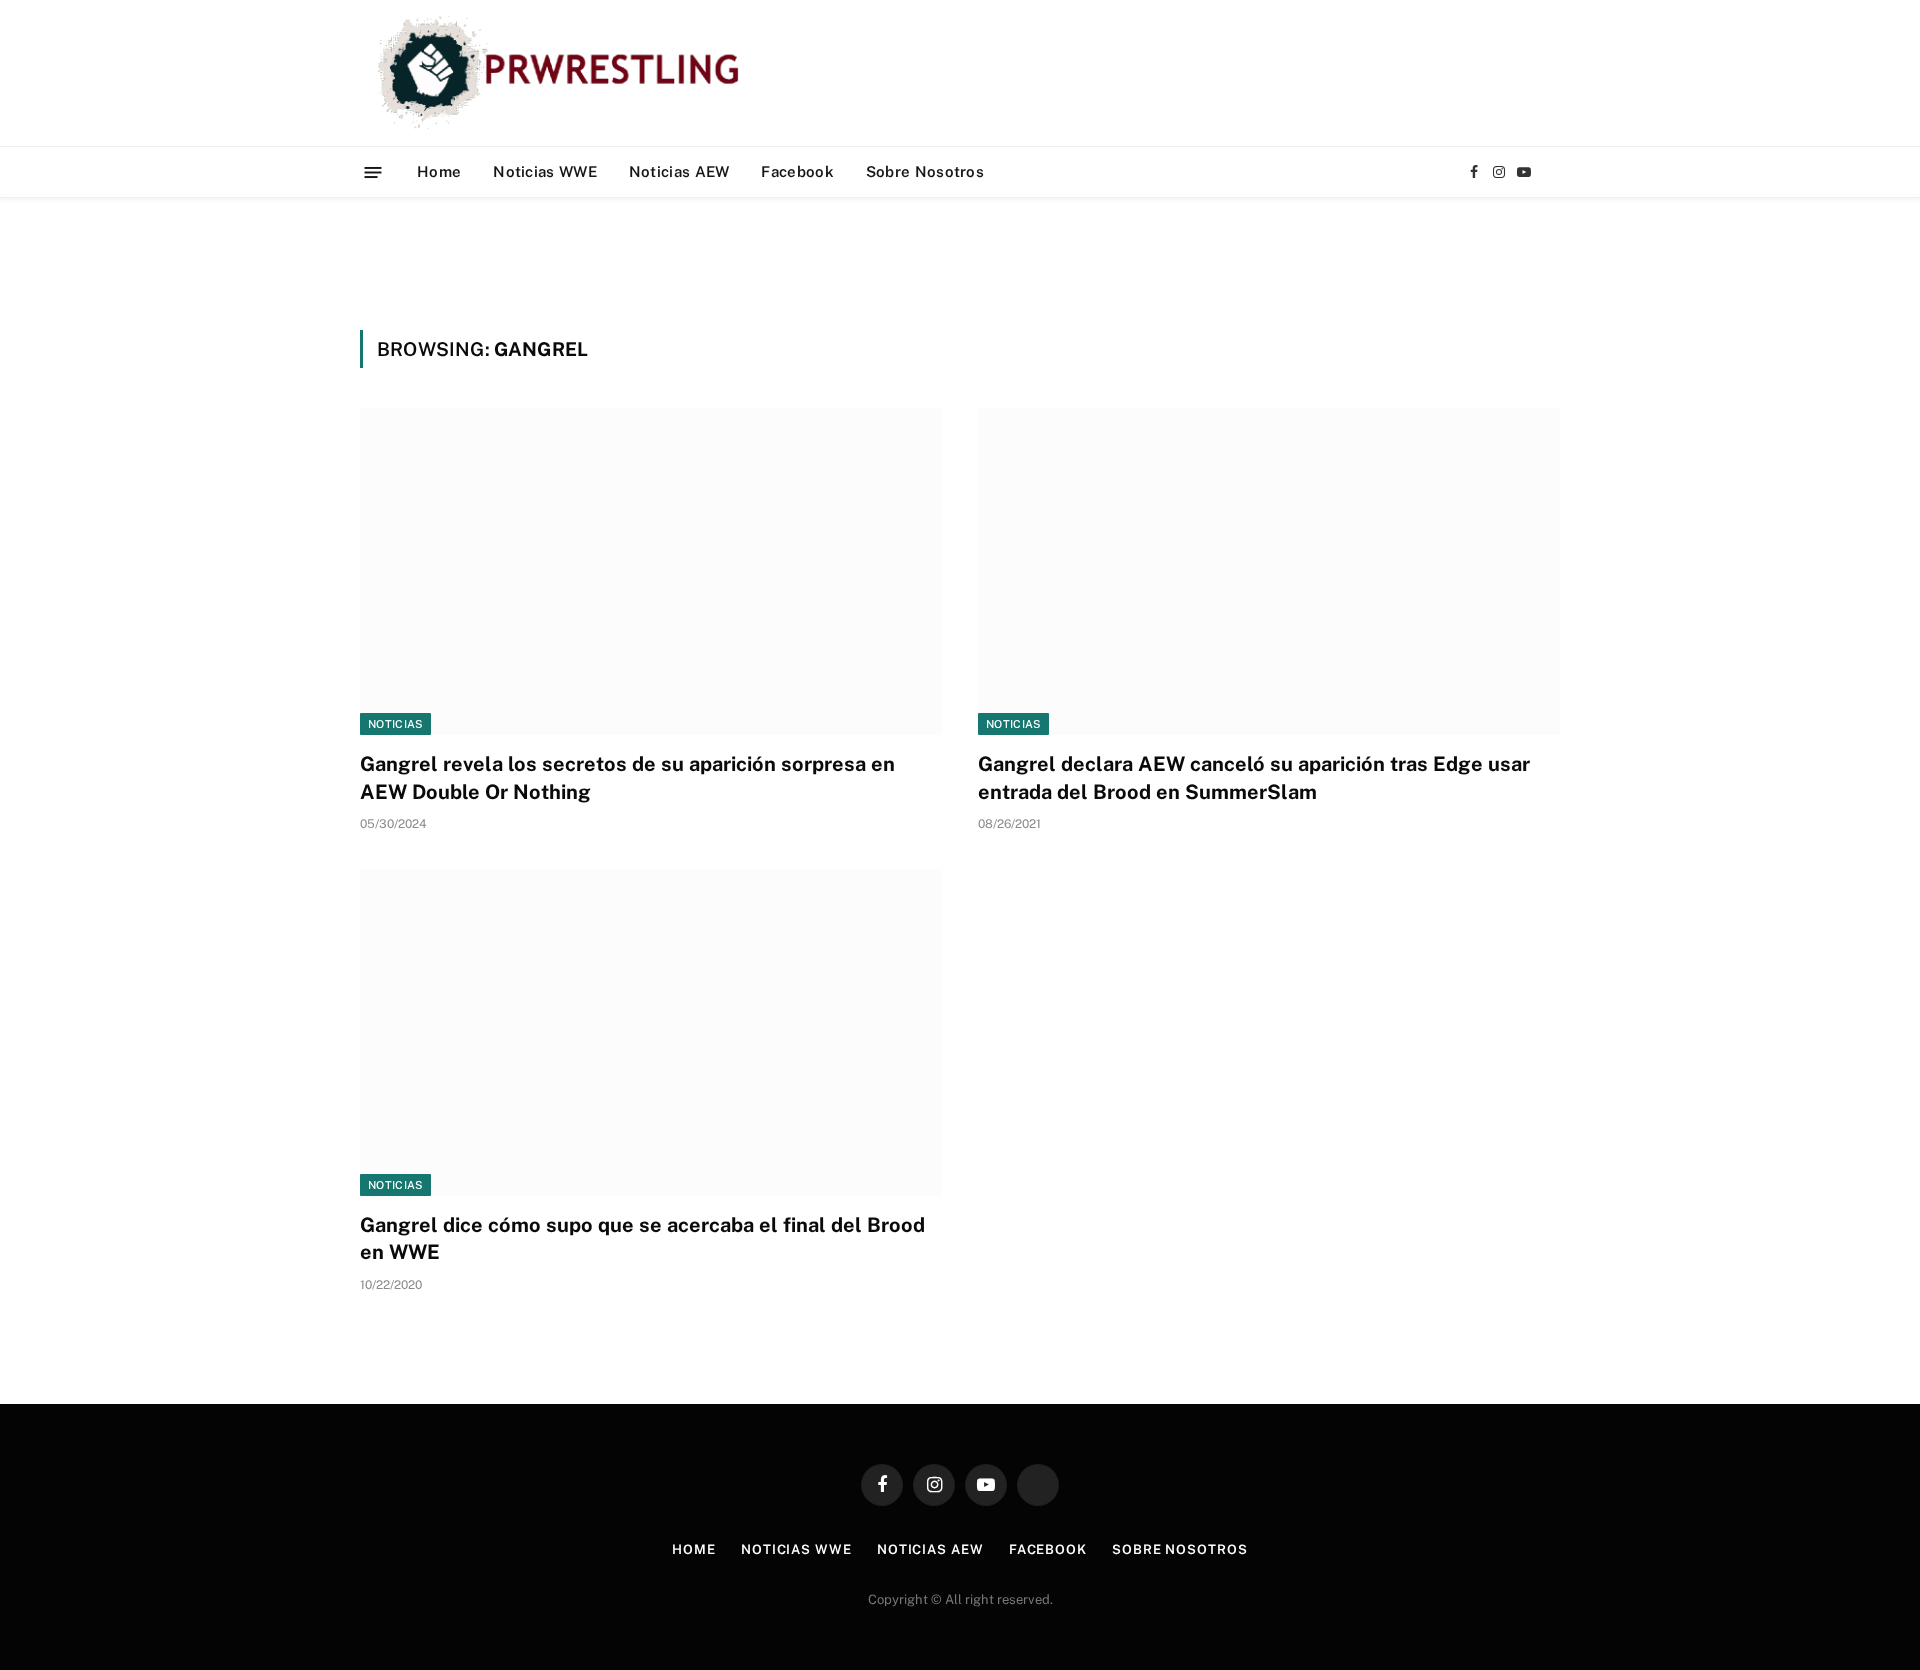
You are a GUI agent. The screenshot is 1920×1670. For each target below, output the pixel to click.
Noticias (395, 724)
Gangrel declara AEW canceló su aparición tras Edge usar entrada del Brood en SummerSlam (1254, 777)
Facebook (797, 171)
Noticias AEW (679, 171)
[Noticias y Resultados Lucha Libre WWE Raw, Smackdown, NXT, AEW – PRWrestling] (563, 73)
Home (439, 171)
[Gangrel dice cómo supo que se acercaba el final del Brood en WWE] (651, 1032)
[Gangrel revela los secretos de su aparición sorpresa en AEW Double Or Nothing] (651, 571)
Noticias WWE (545, 171)
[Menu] (373, 171)
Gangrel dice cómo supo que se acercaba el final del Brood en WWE (642, 1238)
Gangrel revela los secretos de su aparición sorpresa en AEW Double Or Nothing (627, 777)
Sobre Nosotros (925, 171)
